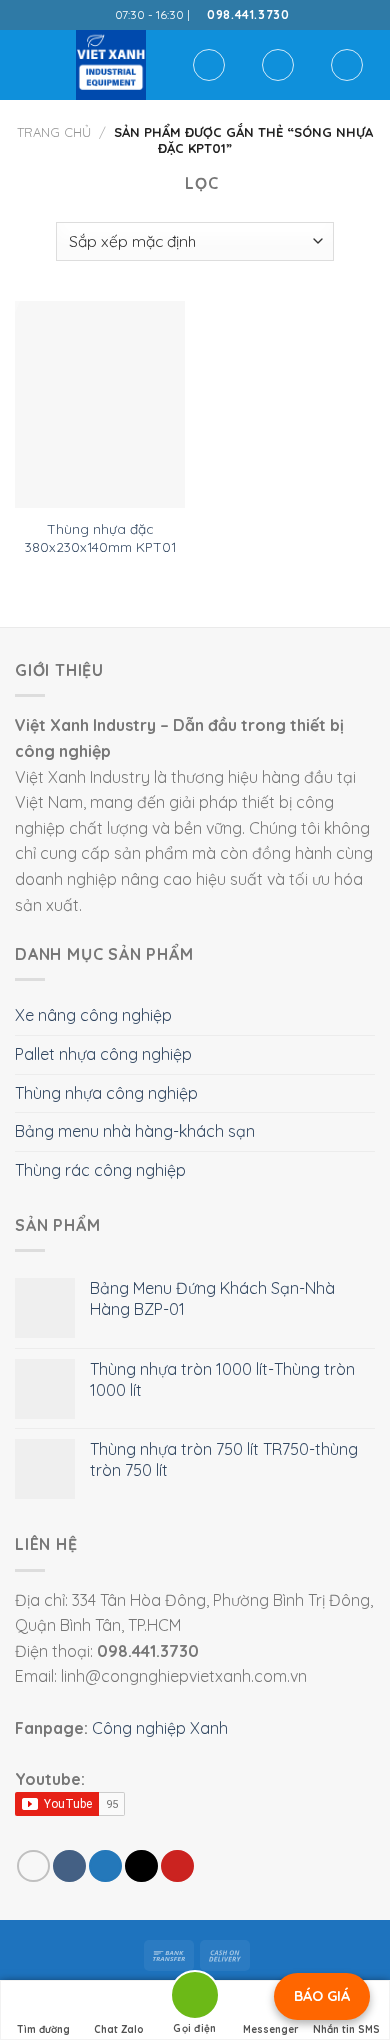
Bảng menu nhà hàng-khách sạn (135, 1131)
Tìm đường (43, 2029)
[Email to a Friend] (141, 1866)
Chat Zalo (119, 2029)
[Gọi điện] (195, 1998)
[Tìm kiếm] (209, 65)
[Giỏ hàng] (347, 65)
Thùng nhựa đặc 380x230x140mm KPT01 (100, 537)
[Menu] (27, 64)
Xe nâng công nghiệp (93, 1015)
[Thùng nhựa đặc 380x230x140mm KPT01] (100, 404)
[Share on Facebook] (69, 1866)
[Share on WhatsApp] (33, 1866)
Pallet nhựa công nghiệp (103, 1054)
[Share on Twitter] (105, 1866)
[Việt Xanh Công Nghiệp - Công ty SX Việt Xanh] (110, 65)
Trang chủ (54, 132)
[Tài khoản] (278, 65)
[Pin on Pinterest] (177, 1866)
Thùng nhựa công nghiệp (106, 1093)
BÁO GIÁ (322, 1996)
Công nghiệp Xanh (160, 1728)
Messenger (271, 2029)
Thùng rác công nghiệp (100, 1170)
